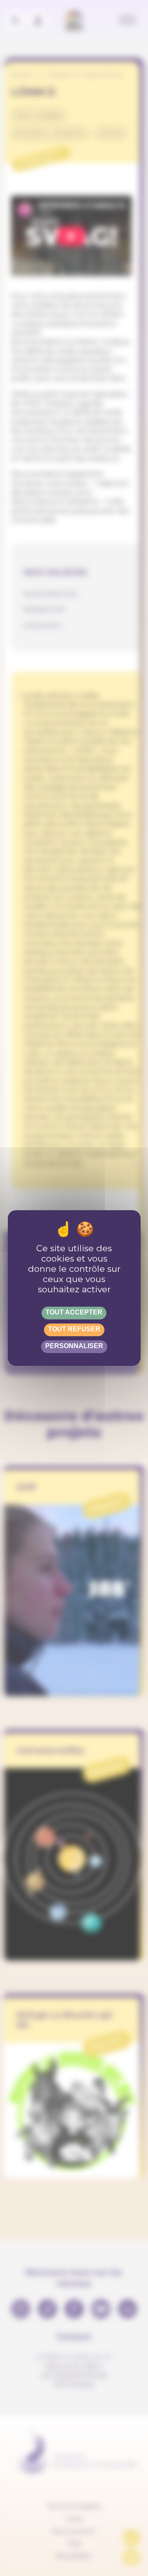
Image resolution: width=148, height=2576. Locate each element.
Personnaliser (74, 1346)
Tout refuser (74, 1329)
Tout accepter (74, 1312)
